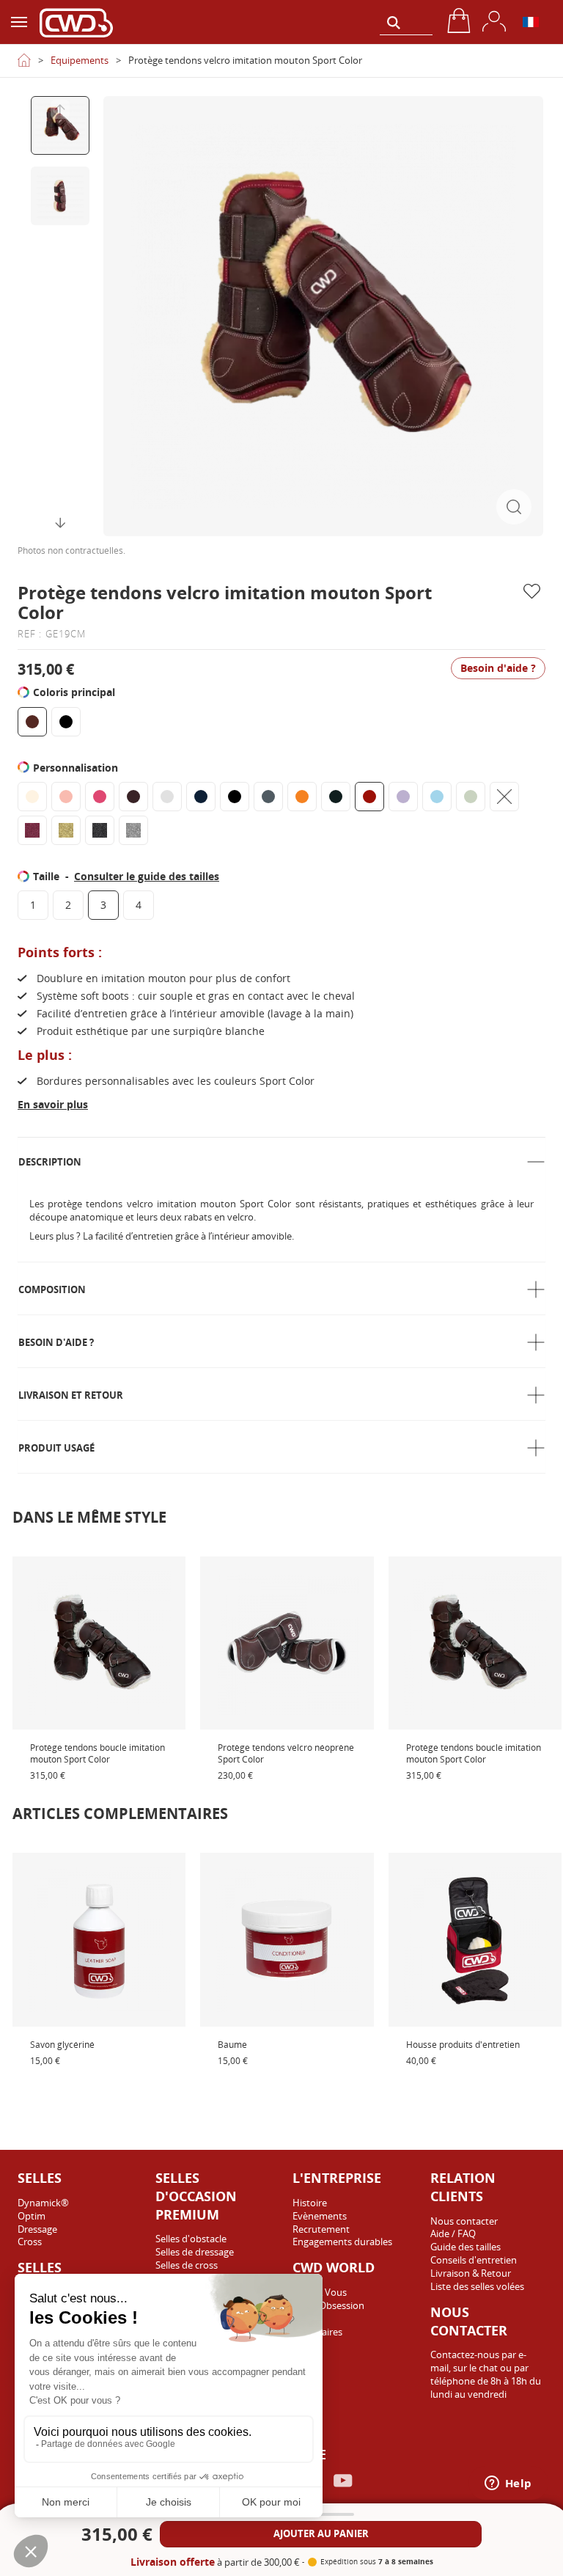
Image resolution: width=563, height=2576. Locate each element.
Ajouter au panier (321, 2533)
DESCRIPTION (50, 1162)
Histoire (310, 2203)
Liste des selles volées (477, 2286)
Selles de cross (187, 2265)
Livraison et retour (71, 1395)
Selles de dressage (195, 2252)
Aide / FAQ (453, 2233)
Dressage (37, 2229)
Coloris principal (76, 692)
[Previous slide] (60, 109)
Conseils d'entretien (474, 2260)
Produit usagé (56, 1448)
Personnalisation (77, 768)
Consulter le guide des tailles (147, 876)
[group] (60, 125)
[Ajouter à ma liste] (534, 592)
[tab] (281, 1162)
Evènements (320, 2216)
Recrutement (321, 2229)
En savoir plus (53, 1104)
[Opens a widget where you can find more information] (508, 2484)
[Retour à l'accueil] (24, 60)
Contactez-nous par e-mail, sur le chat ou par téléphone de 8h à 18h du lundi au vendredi (486, 2374)
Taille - (126, 876)
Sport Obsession (328, 2305)
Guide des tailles (466, 2247)
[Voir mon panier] (459, 21)
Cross (30, 2242)
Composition (52, 1289)
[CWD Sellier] (76, 22)
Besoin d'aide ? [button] (498, 668)
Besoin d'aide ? (56, 1342)
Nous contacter (464, 2221)
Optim (32, 2216)
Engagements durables (342, 2242)
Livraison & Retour (471, 2273)
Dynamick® (43, 2203)
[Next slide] (60, 523)
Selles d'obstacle (191, 2239)
